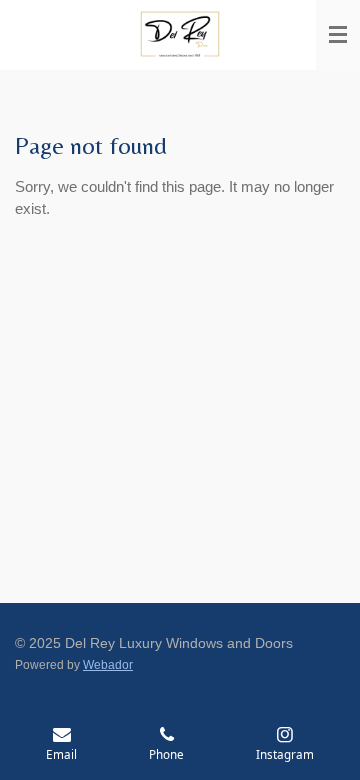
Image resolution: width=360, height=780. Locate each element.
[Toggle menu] (338, 35)
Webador (108, 664)
